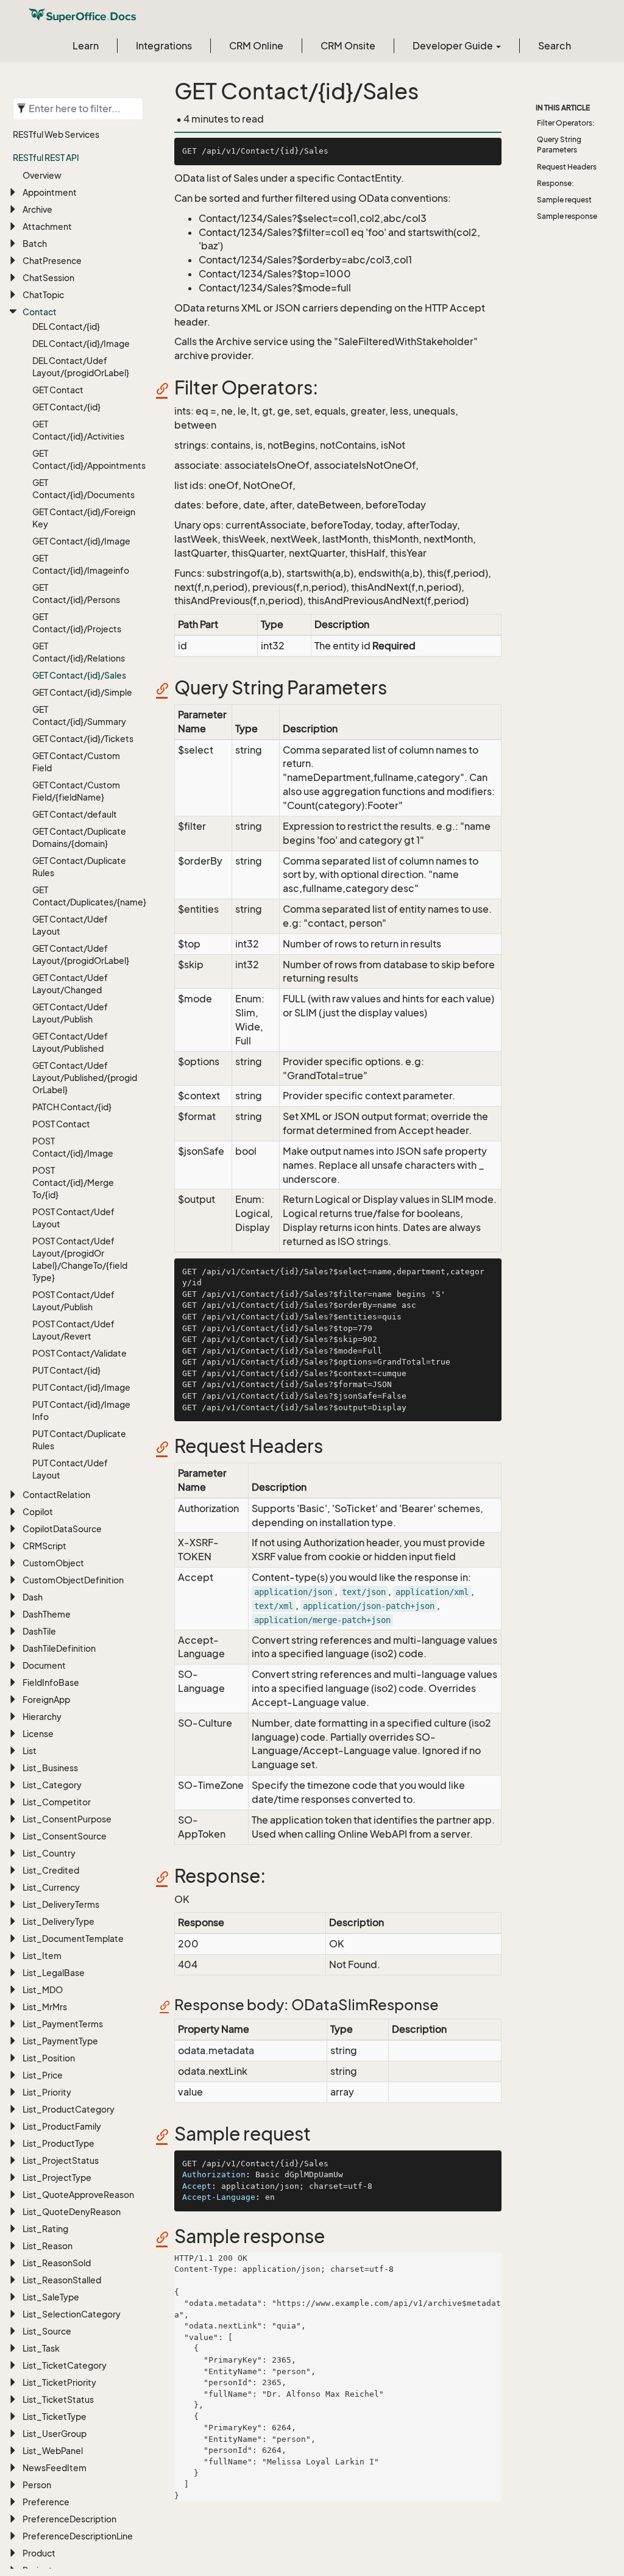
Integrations (164, 46)
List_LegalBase (54, 1973)
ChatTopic (43, 295)
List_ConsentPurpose (67, 1819)
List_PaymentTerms (63, 2024)
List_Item (42, 1956)
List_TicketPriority (59, 2382)
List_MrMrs (45, 2007)
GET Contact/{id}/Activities (78, 430)
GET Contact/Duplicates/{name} (84, 896)
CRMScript (44, 1546)
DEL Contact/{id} (66, 326)
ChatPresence (52, 261)
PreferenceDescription (69, 2519)
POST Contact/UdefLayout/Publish (73, 1301)
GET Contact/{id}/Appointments (84, 459)
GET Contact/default (75, 814)
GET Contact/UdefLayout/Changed (70, 984)
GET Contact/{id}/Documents (83, 489)
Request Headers (567, 167)
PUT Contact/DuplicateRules (79, 1440)
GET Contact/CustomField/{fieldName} (76, 791)
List (30, 1751)
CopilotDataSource (62, 1529)
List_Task (41, 2348)
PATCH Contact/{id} (72, 1107)
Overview (42, 175)
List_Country (49, 1853)
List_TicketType (55, 2417)
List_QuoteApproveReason (78, 2195)
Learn (86, 46)
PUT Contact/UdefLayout (70, 1469)
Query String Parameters (559, 144)
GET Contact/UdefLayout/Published (70, 1042)
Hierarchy (42, 1717)
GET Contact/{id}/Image (81, 541)
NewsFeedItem (55, 2468)
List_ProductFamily (62, 2126)
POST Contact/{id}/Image (73, 1147)
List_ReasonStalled (62, 2280)
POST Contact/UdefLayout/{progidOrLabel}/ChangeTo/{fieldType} (80, 1259)
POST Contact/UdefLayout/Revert (73, 1330)
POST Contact (61, 1124)
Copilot (38, 1512)
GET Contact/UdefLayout (70, 925)
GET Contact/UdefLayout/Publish (70, 1013)
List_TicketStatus (58, 2399)
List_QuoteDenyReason (72, 2212)
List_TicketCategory (65, 2365)
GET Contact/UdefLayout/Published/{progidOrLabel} (84, 1078)
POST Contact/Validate (80, 1353)
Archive (37, 209)
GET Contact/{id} (66, 407)
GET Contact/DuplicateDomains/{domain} (79, 837)
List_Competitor (57, 1802)
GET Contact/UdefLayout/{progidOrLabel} (81, 954)
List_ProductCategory (69, 2109)
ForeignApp (46, 1700)
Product (39, 2553)
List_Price (43, 2075)
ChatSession (48, 278)
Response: (555, 183)
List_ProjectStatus (61, 2160)
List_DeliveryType (58, 1921)
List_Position (49, 2058)
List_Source (47, 2331)
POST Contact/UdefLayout (73, 1218)
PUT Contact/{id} (66, 1370)
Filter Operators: (566, 123)
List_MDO (43, 1990)
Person (37, 2485)
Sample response (567, 216)
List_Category (52, 1785)
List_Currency (51, 1887)
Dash (33, 1597)
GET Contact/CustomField (76, 762)
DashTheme (47, 1614)
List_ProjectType (57, 2178)
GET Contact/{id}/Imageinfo (81, 564)
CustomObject (53, 1563)
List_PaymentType (60, 2041)
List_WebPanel (53, 2451)
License (38, 1734)
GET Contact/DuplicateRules (79, 867)
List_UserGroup (55, 2434)
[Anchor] (166, 388)
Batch (35, 244)
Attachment (47, 227)
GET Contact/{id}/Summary (79, 715)
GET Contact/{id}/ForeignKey (84, 518)
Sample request (564, 200)
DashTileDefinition (59, 1648)
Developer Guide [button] (454, 46)
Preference (46, 2502)
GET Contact (58, 390)
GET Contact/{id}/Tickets (83, 739)
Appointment (50, 192)
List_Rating (45, 2229)
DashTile (39, 1631)
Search (555, 46)
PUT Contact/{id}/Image (81, 1387)
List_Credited (51, 1870)
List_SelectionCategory (72, 2314)
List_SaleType (51, 2297)
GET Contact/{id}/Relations (79, 652)
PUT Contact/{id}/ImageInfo (81, 1411)
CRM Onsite (348, 46)
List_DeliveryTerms (61, 1904)
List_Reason (48, 2246)
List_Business (50, 1768)
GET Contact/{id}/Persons (76, 594)
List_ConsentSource (65, 1836)
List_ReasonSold (57, 2263)
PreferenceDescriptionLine (78, 2536)
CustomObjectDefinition (73, 1580)
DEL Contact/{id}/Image (81, 344)
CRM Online (256, 46)
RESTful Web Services (56, 134)
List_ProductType (58, 2143)
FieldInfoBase (51, 1682)
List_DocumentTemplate (73, 1939)
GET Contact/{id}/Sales (79, 675)
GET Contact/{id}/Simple (82, 692)
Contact (40, 312)
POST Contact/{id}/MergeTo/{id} (73, 1183)
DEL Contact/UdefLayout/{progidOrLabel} (81, 367)
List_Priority (47, 2092)
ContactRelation (56, 1495)
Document (44, 1665)
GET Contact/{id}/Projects (77, 623)
